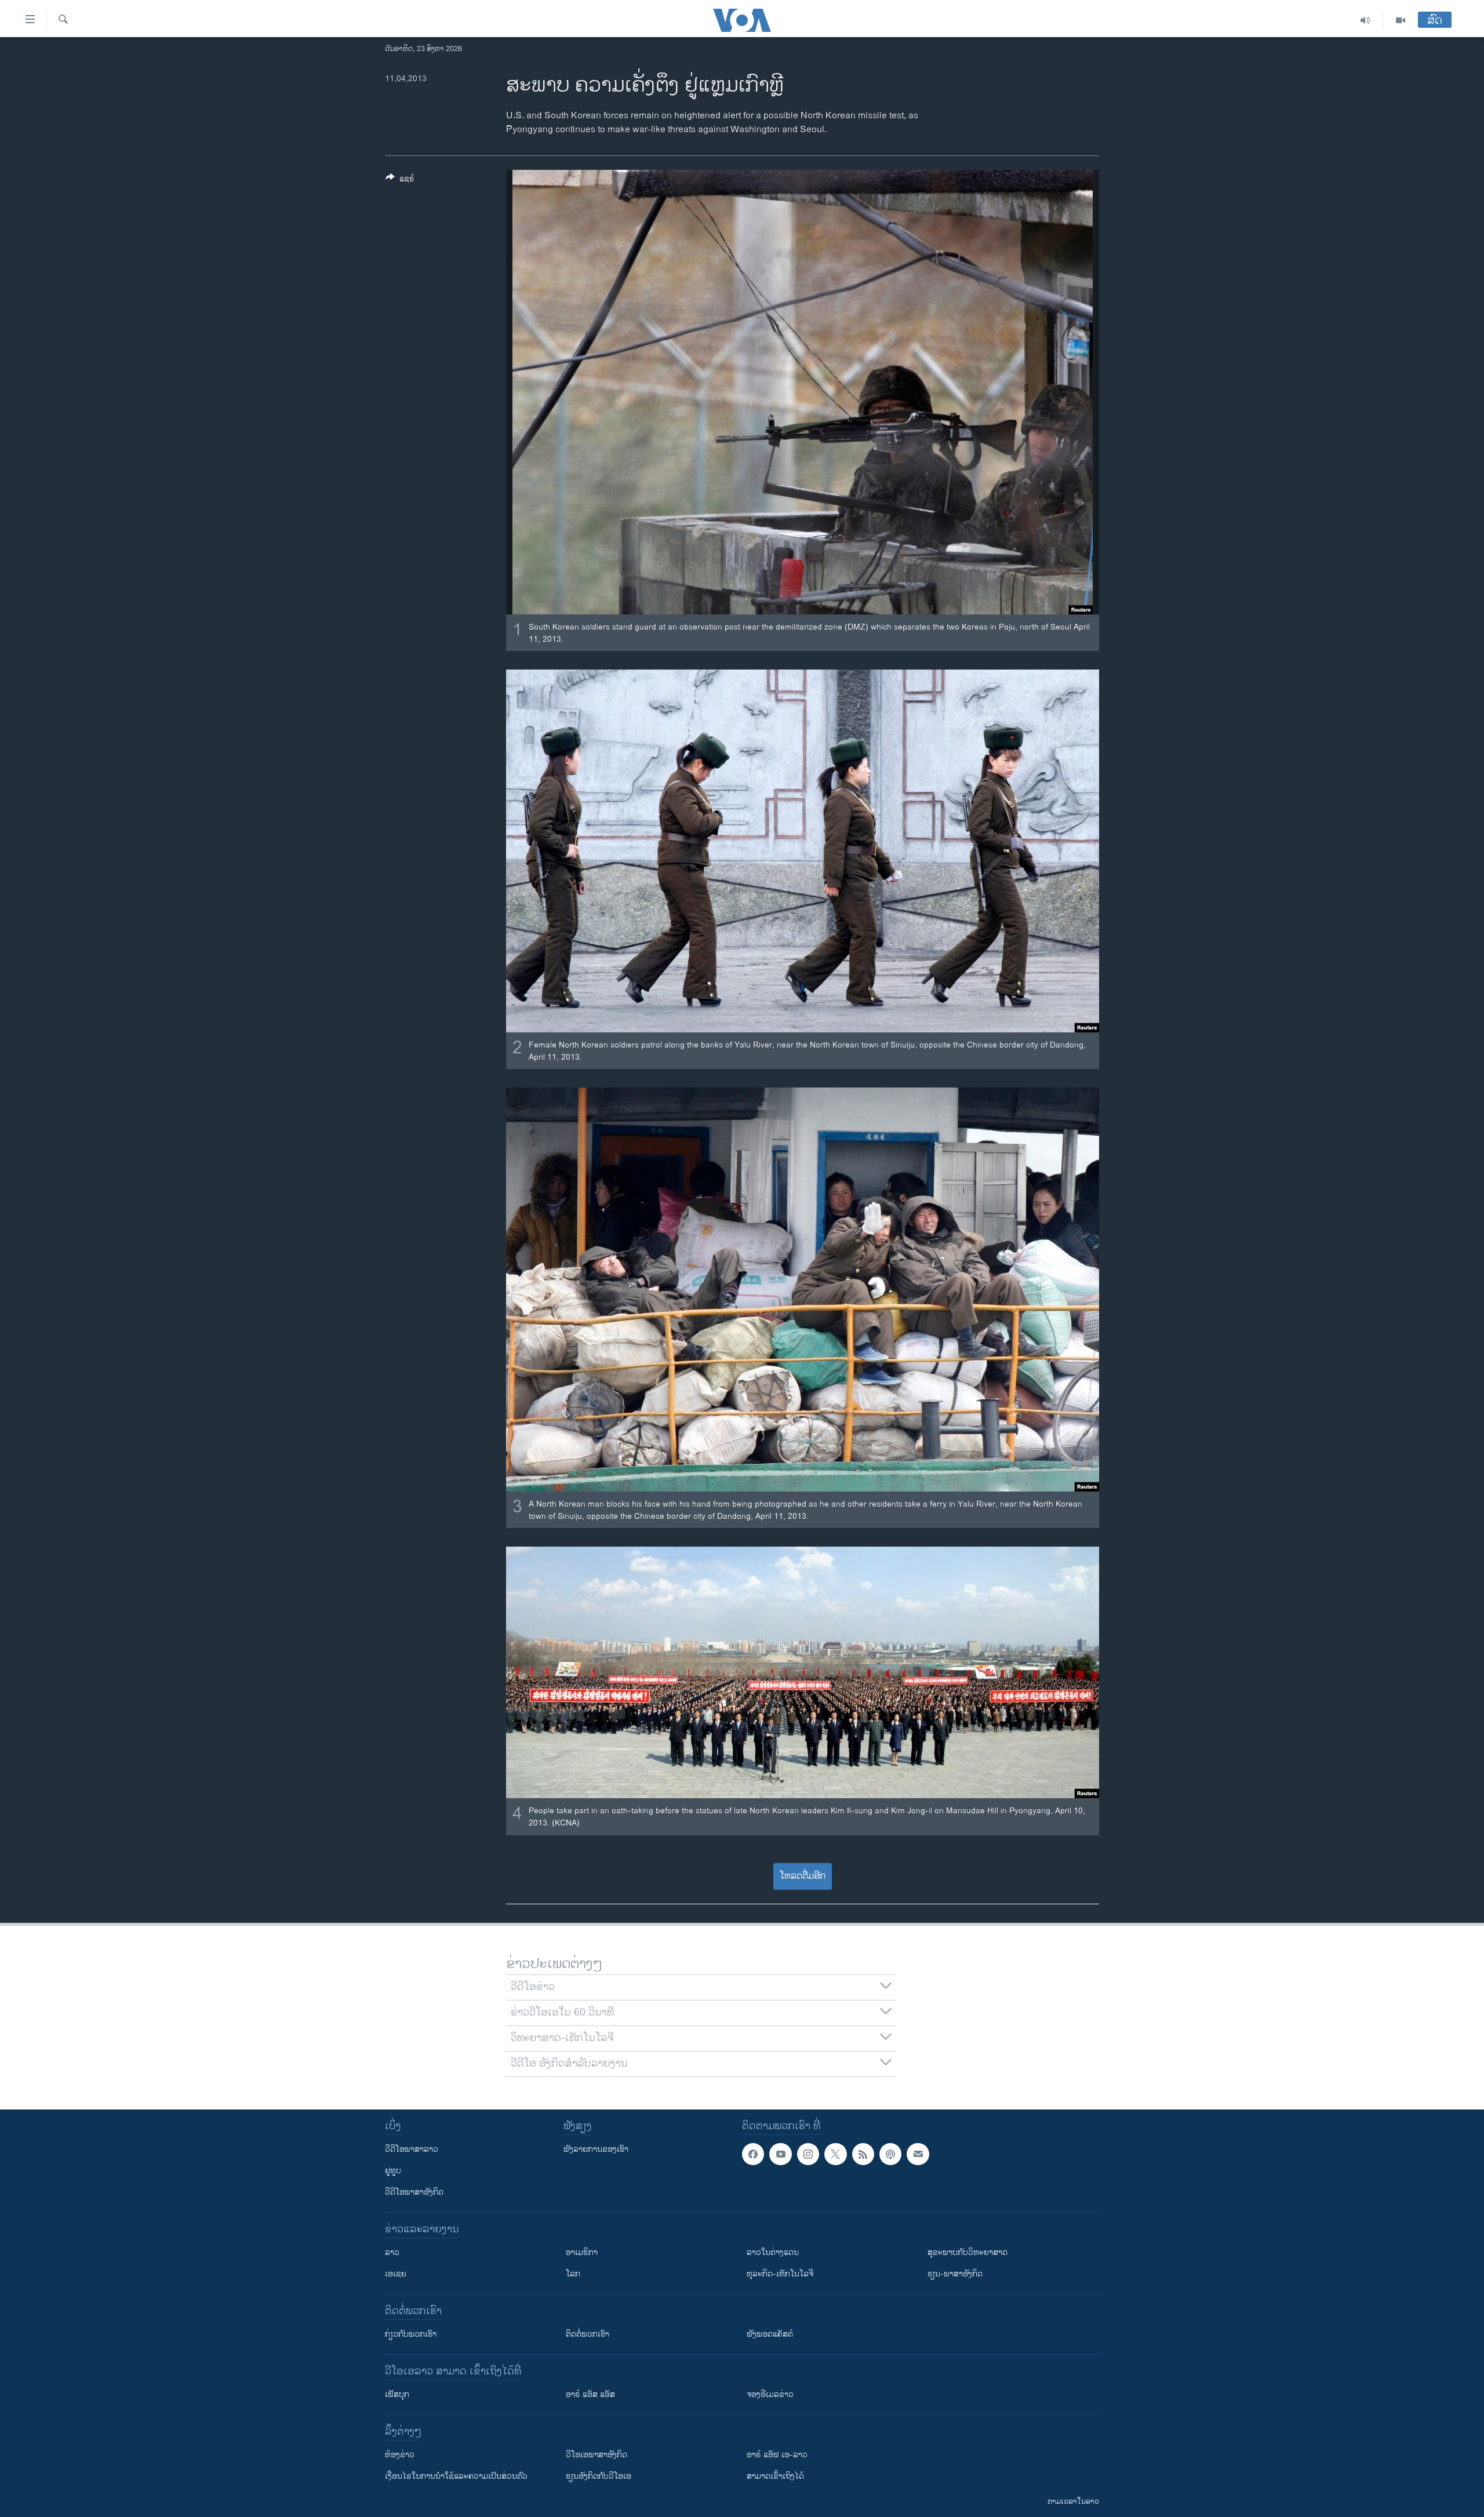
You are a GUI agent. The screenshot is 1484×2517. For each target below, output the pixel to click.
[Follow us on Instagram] (808, 2154)
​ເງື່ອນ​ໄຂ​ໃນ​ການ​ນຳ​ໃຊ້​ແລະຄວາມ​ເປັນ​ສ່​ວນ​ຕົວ (456, 2476)
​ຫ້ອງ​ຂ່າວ (400, 2455)
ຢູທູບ (393, 2171)
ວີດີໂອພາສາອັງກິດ (414, 2192)
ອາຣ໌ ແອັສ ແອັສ (590, 2394)
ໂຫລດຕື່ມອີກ (803, 1876)
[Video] (1401, 20)
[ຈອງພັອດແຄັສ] (918, 2154)
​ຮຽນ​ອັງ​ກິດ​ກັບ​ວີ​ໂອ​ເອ (599, 2476)
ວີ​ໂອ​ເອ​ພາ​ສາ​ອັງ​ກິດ (596, 2455)
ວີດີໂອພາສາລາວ (412, 2149)
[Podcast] (890, 2154)
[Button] (400, 181)
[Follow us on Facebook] (753, 2154)
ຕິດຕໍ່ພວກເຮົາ (588, 2334)
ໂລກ (573, 2274)
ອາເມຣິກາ (582, 2252)
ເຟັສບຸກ (397, 2394)
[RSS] (863, 2154)
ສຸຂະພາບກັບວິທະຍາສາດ (967, 2252)
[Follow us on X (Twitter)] (835, 2154)
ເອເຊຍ (396, 2274)
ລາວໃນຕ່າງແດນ (773, 2252)
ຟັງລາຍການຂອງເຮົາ (596, 2149)
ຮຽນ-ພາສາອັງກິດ (955, 2274)
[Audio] (1365, 20)
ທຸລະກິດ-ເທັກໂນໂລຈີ (780, 2274)
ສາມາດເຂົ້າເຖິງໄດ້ (775, 2476)
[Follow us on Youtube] (780, 2154)
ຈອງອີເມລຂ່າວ (770, 2394)
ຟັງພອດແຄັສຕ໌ (770, 2334)
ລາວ (392, 2252)
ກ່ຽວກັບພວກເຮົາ (411, 2334)
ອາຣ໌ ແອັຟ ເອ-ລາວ (777, 2455)
